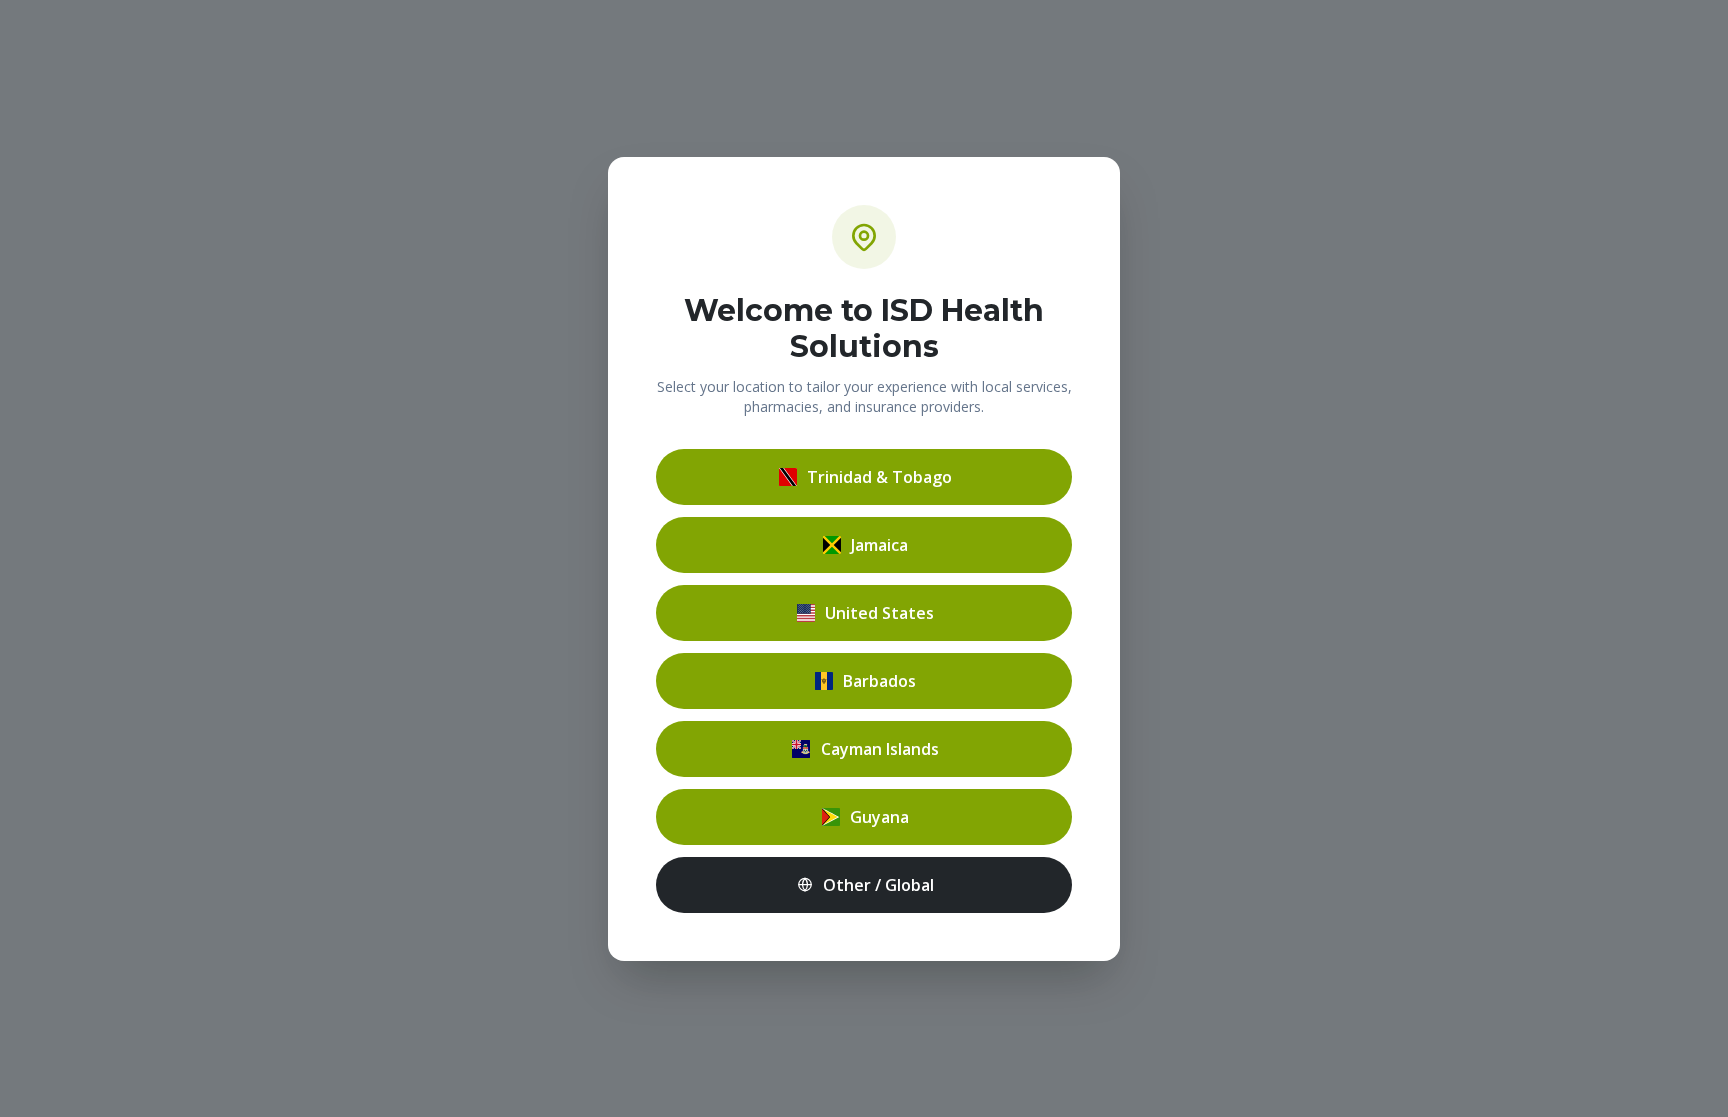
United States (879, 613)
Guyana (879, 817)
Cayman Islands (880, 749)
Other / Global (878, 885)
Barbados (879, 681)
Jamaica (879, 545)
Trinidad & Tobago (879, 477)
